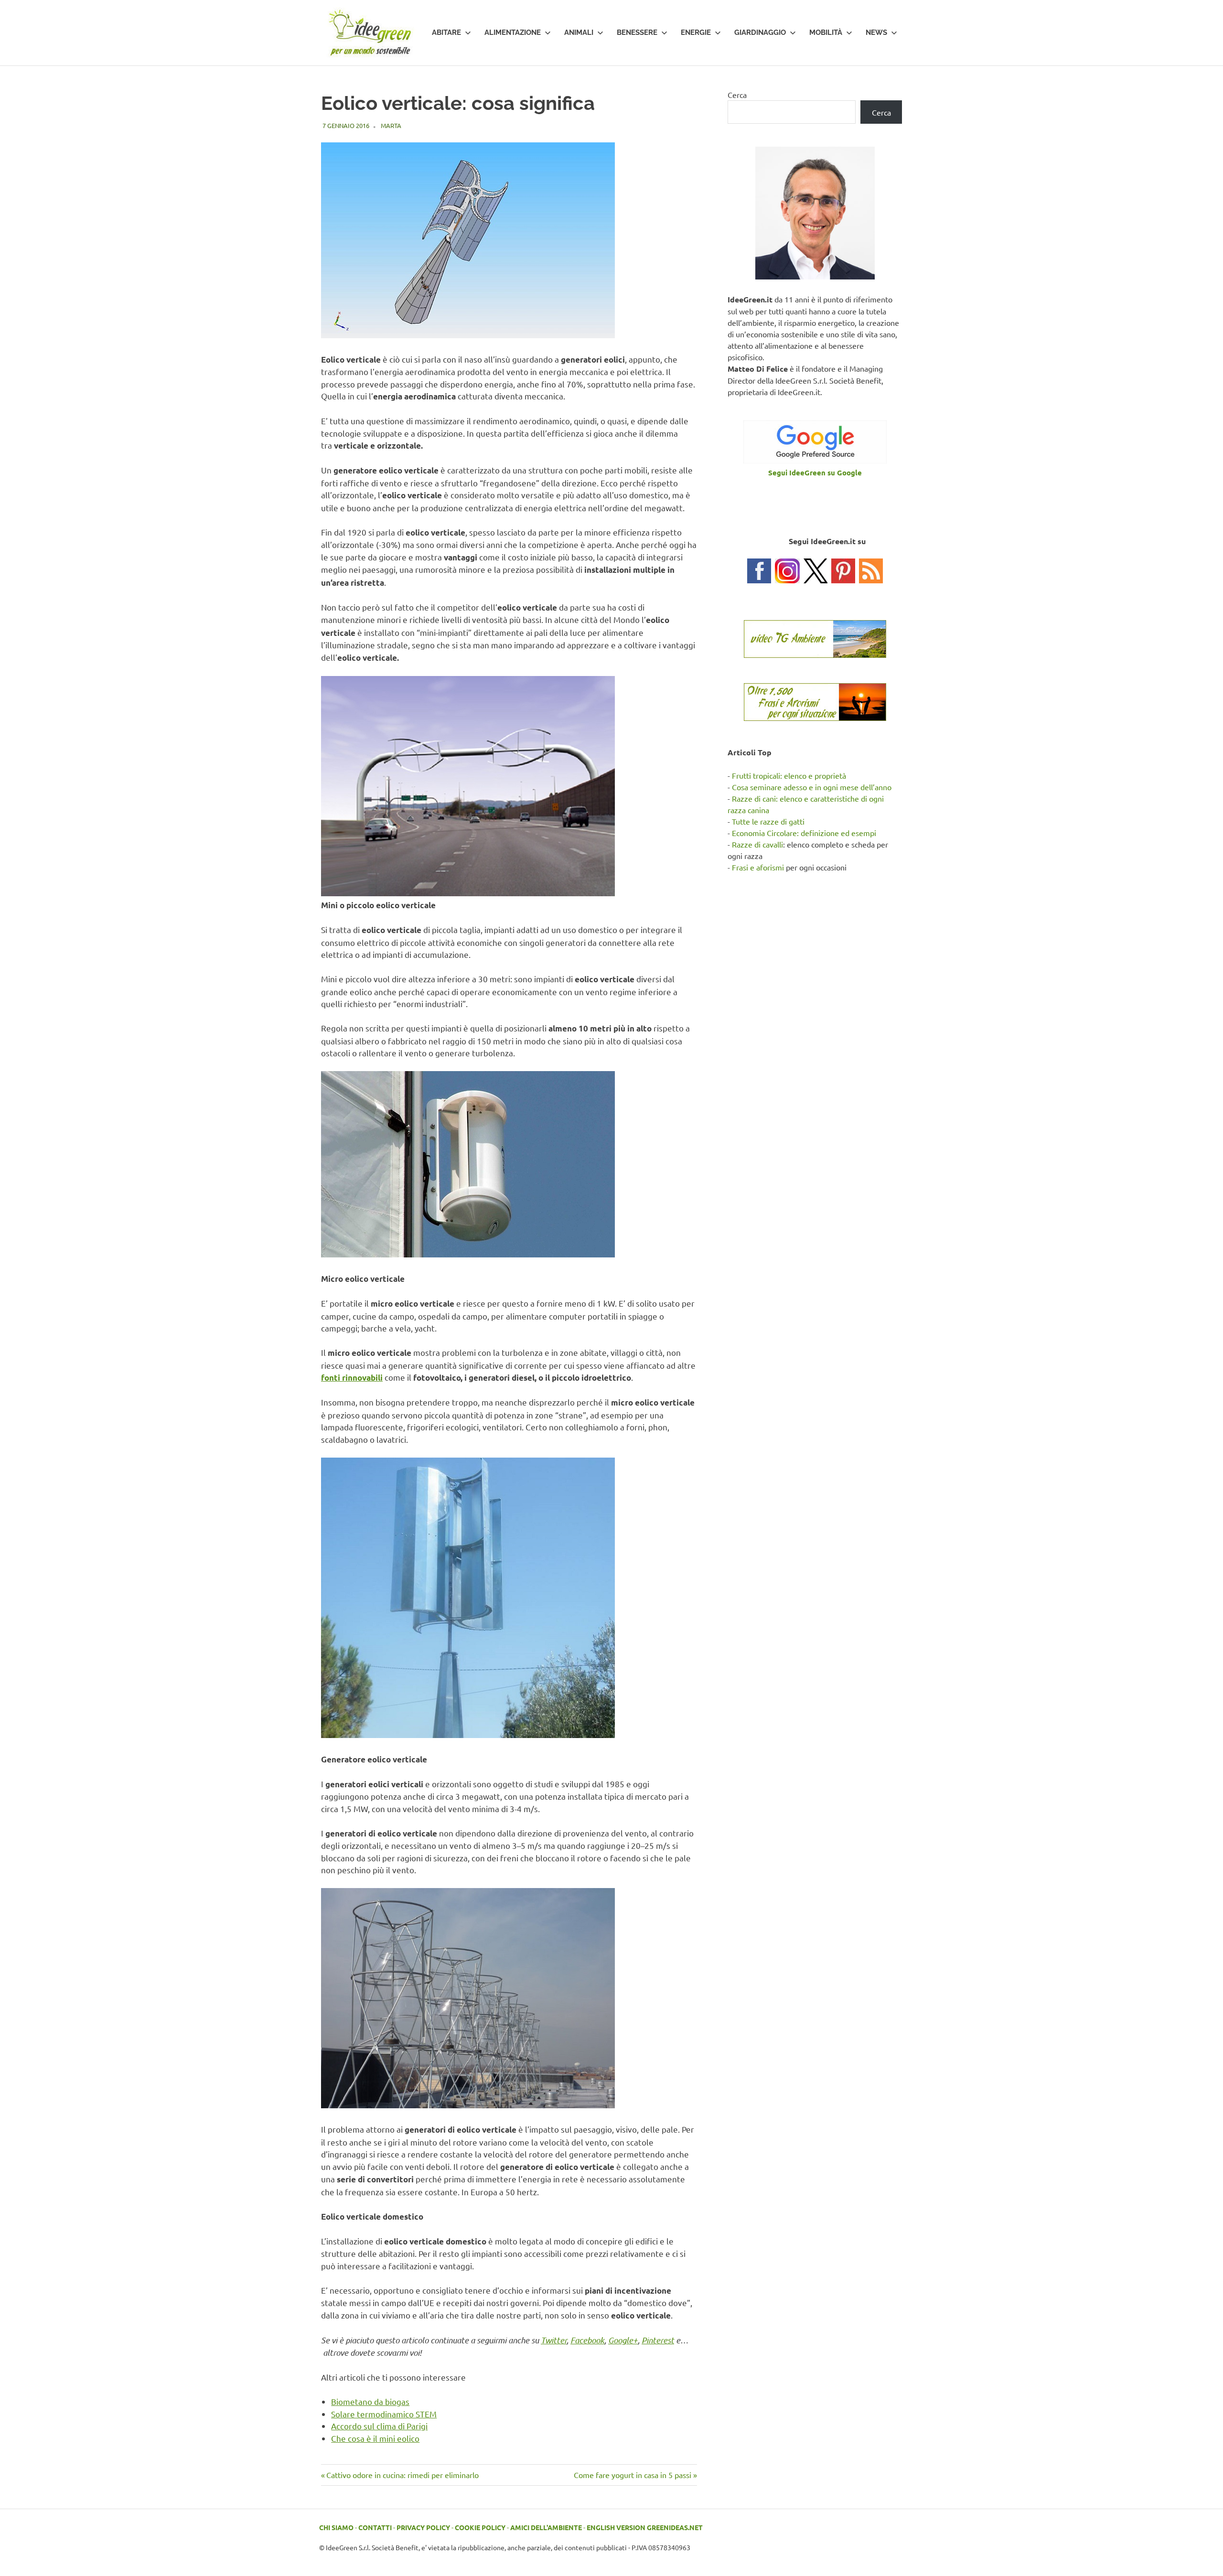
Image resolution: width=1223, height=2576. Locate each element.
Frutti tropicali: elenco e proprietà (789, 775)
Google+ (623, 2340)
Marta (391, 125)
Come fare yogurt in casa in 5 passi (633, 2475)
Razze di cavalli (757, 844)
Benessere (637, 32)
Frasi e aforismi (758, 867)
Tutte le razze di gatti (768, 821)
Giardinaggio (760, 32)
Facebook (587, 2340)
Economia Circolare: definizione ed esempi (804, 833)
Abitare (446, 32)
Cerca (737, 95)
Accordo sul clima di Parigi (379, 2426)
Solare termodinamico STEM (384, 2414)
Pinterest (658, 2340)
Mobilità (826, 32)
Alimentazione (513, 32)
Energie (696, 32)
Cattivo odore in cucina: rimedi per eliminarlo (402, 2475)
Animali (579, 32)
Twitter (554, 2340)
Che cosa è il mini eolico (375, 2438)
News (876, 32)
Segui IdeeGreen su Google (815, 472)
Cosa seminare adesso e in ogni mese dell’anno (812, 787)
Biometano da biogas (370, 2401)
